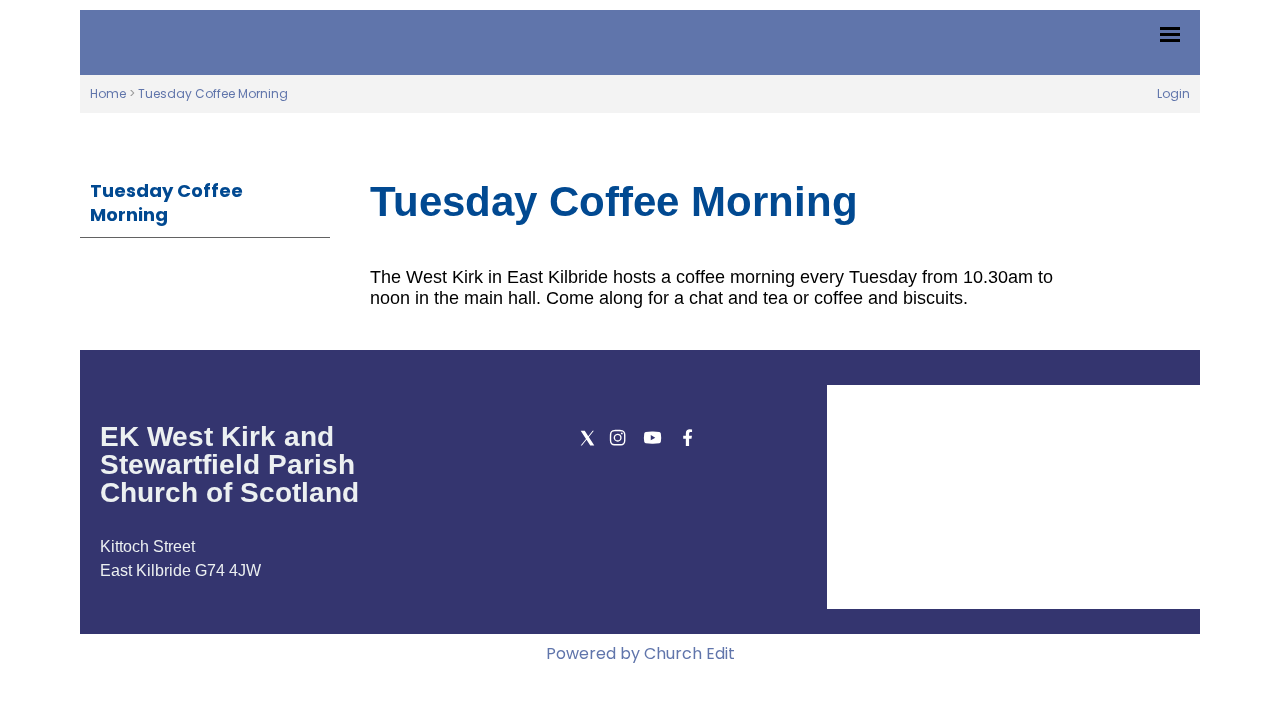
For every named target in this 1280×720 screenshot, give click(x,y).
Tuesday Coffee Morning (213, 93)
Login (1173, 93)
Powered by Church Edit (640, 653)
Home (108, 93)
